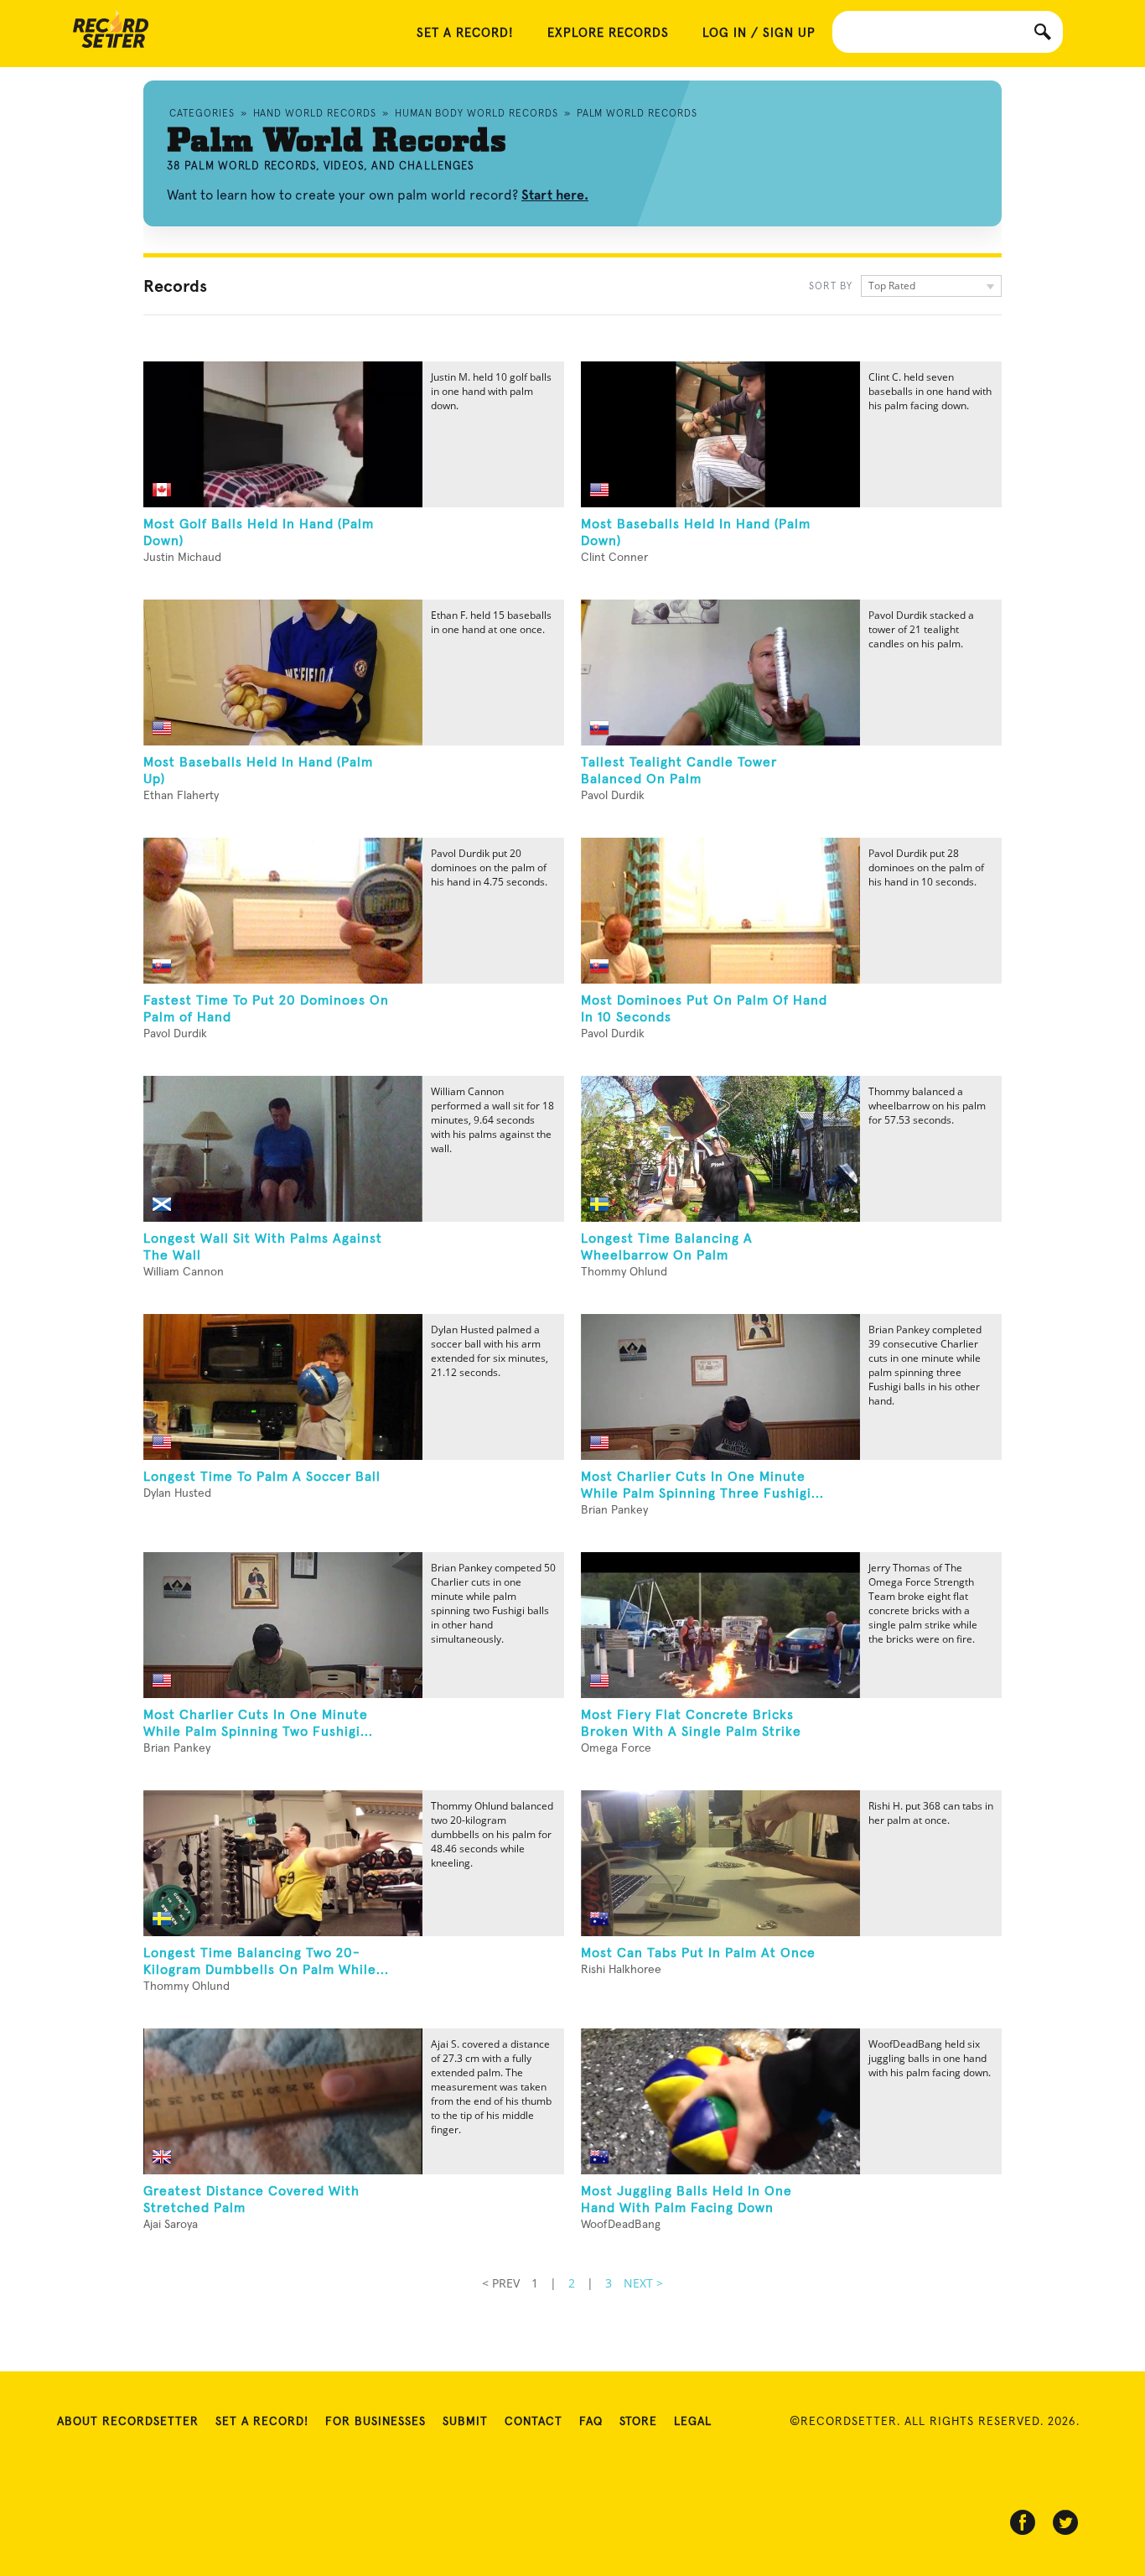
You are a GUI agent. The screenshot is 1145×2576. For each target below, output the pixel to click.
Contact (534, 2422)
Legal (693, 2422)
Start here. (555, 195)
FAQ (591, 2422)
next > (643, 2283)
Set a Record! (262, 2422)
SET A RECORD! (465, 33)
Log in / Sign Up (759, 33)
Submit (465, 2422)
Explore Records (608, 33)
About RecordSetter (128, 2422)
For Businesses (376, 2422)
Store (638, 2422)
